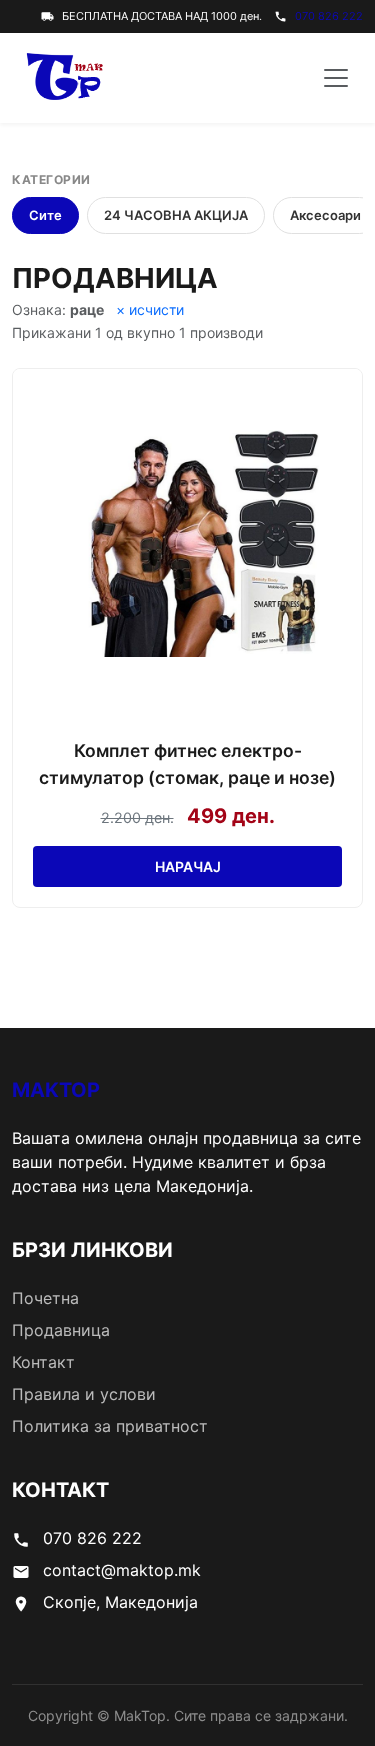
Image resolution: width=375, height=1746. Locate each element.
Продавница (61, 1330)
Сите (45, 215)
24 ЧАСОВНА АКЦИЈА (176, 215)
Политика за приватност (110, 1426)
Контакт (43, 1362)
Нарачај (188, 866)
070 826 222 (329, 16)
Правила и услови (84, 1394)
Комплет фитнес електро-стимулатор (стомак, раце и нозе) (187, 763)
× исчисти (150, 309)
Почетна (45, 1298)
